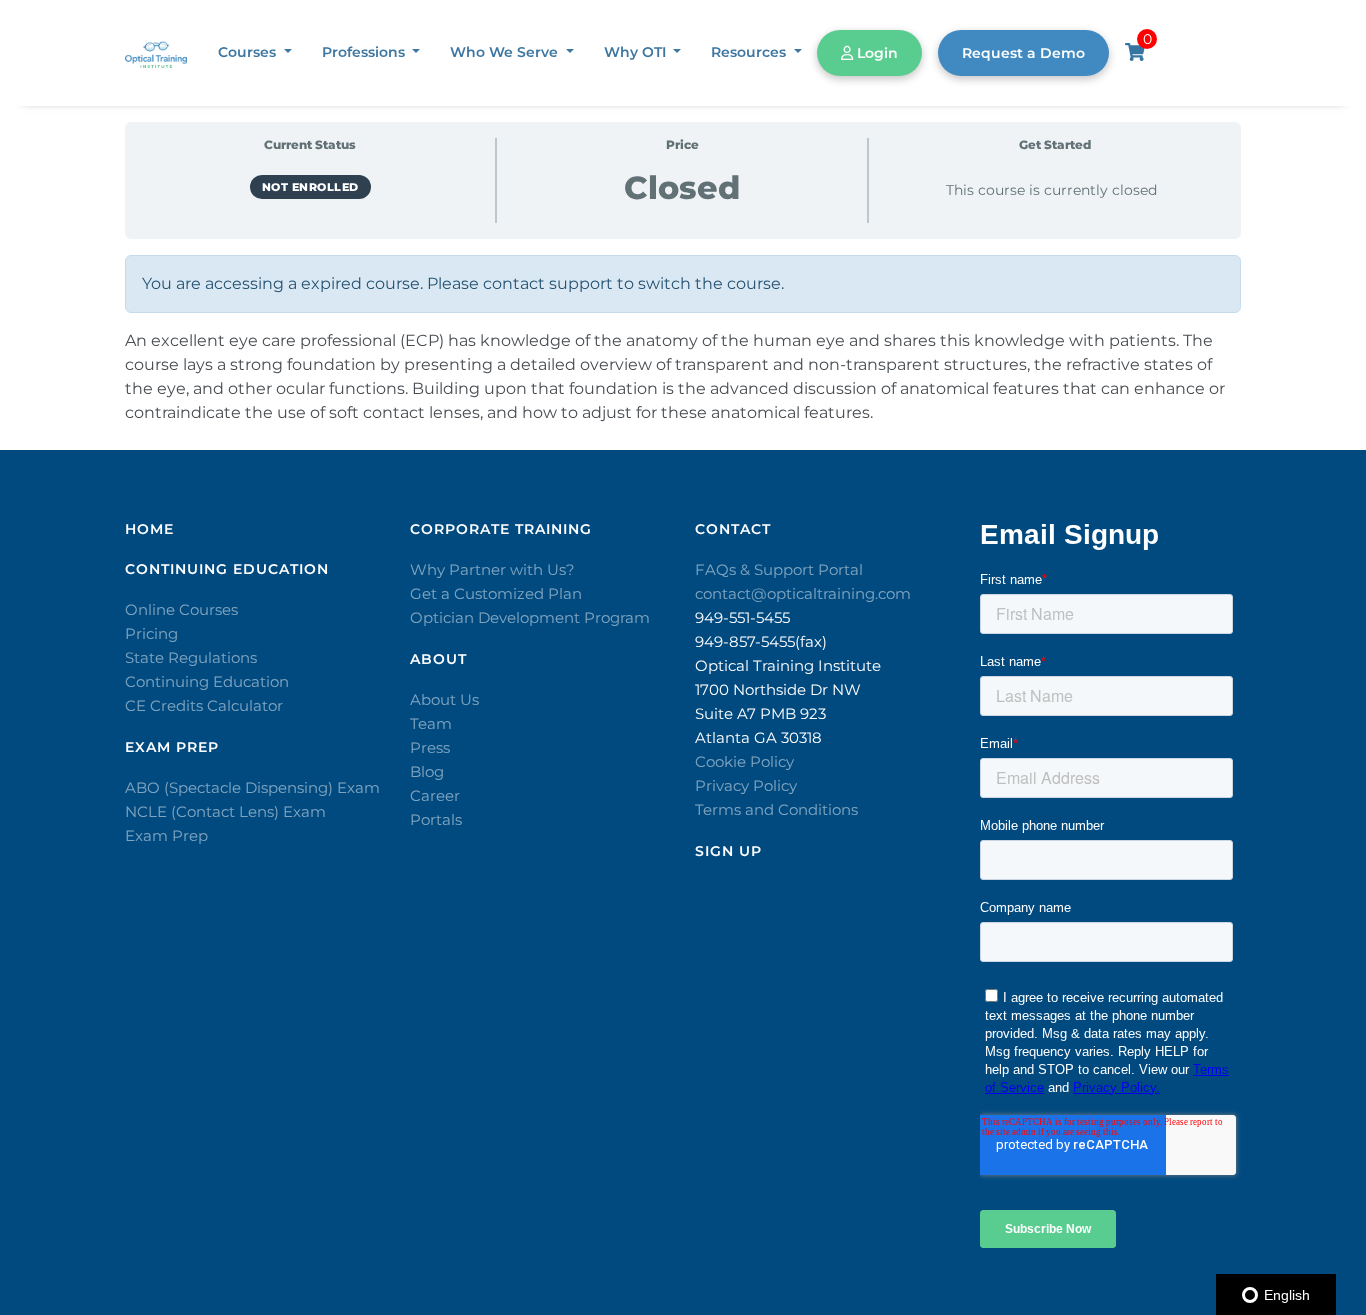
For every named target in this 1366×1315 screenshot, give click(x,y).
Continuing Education (207, 681)
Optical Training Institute (788, 665)
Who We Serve (506, 52)
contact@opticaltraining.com (803, 593)
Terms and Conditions (776, 809)
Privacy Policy (746, 785)
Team (431, 723)
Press (430, 747)
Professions (365, 52)
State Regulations (191, 657)
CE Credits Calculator (204, 705)
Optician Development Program (530, 617)
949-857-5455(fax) (761, 641)
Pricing (151, 633)
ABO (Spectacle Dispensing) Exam (252, 787)
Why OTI (637, 52)
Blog (427, 771)
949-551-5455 (742, 617)
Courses (249, 52)
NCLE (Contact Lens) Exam (225, 811)
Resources (750, 52)
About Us (444, 699)
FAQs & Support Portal (779, 569)
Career (435, 795)
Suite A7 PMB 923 (760, 713)
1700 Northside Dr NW (778, 689)
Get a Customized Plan (496, 593)
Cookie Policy (744, 761)
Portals (436, 819)
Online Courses (181, 609)
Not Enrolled (310, 187)
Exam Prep (166, 835)
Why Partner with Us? (492, 569)
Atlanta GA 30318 (758, 737)
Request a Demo (1023, 53)
